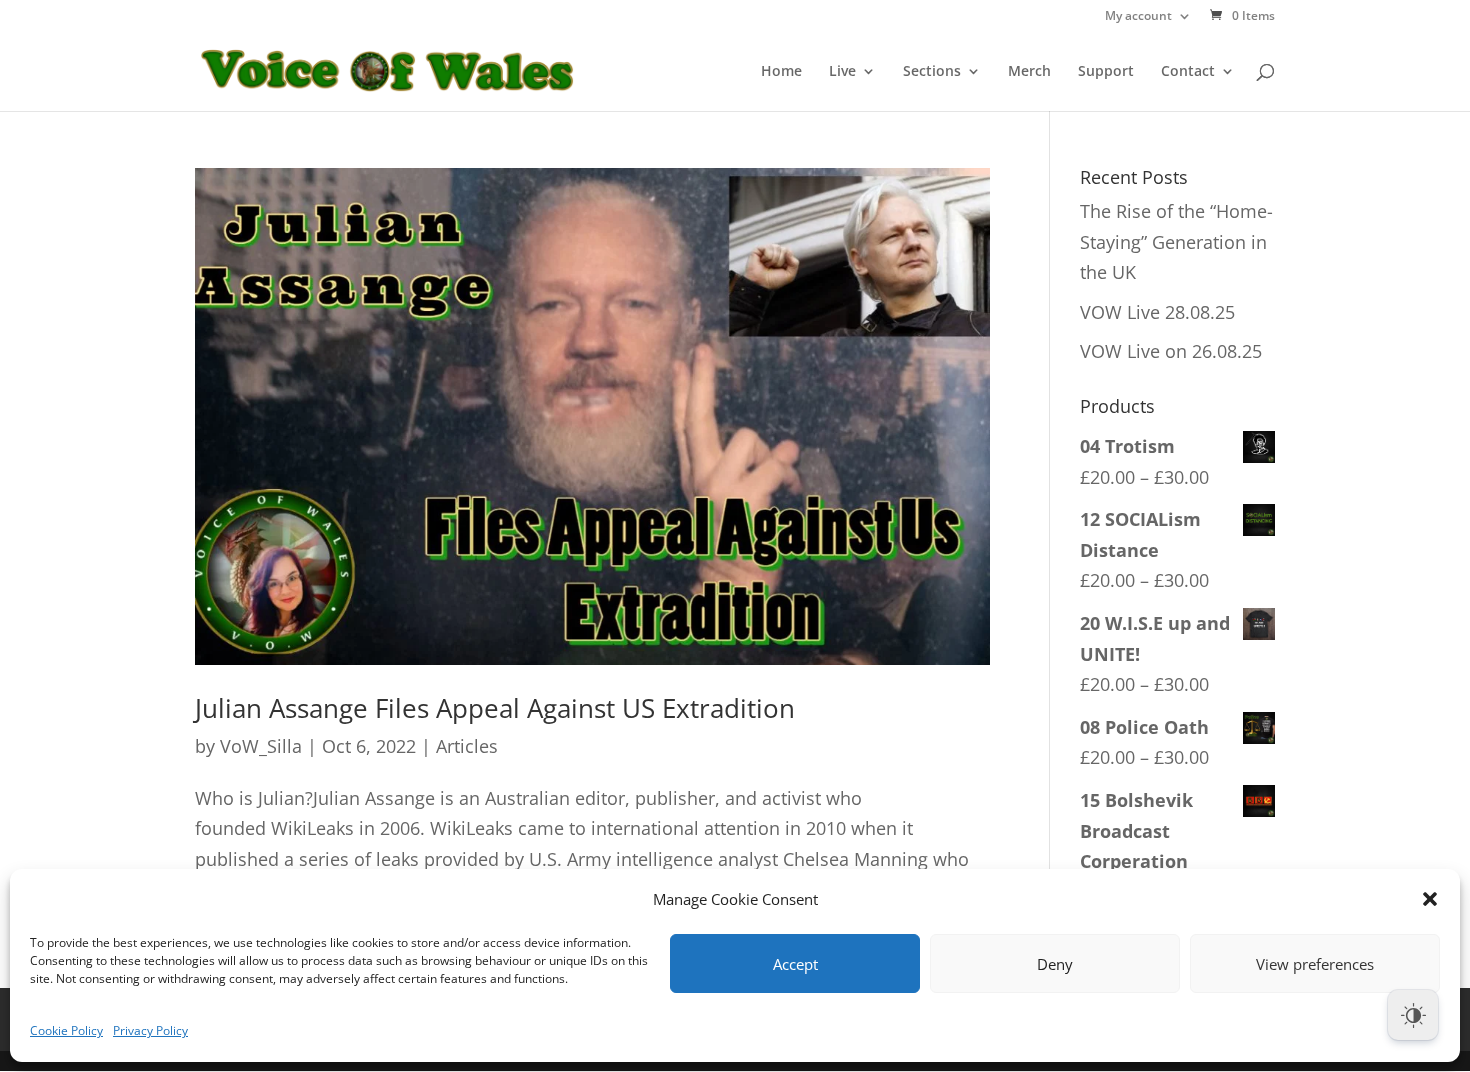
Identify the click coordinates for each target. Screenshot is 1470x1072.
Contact (1188, 72)
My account (1138, 17)
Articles (467, 746)
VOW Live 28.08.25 (1157, 312)
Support (1106, 72)
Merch (1029, 72)
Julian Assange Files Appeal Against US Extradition (495, 708)
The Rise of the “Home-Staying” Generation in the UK (1176, 241)
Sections (932, 72)
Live (842, 72)
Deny (1055, 964)
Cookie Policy (66, 1030)
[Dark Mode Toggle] (1413, 1015)
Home (781, 72)
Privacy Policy (150, 1030)
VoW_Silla (261, 746)
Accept (795, 964)
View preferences (1315, 964)
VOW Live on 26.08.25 (1171, 351)
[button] (1430, 899)
